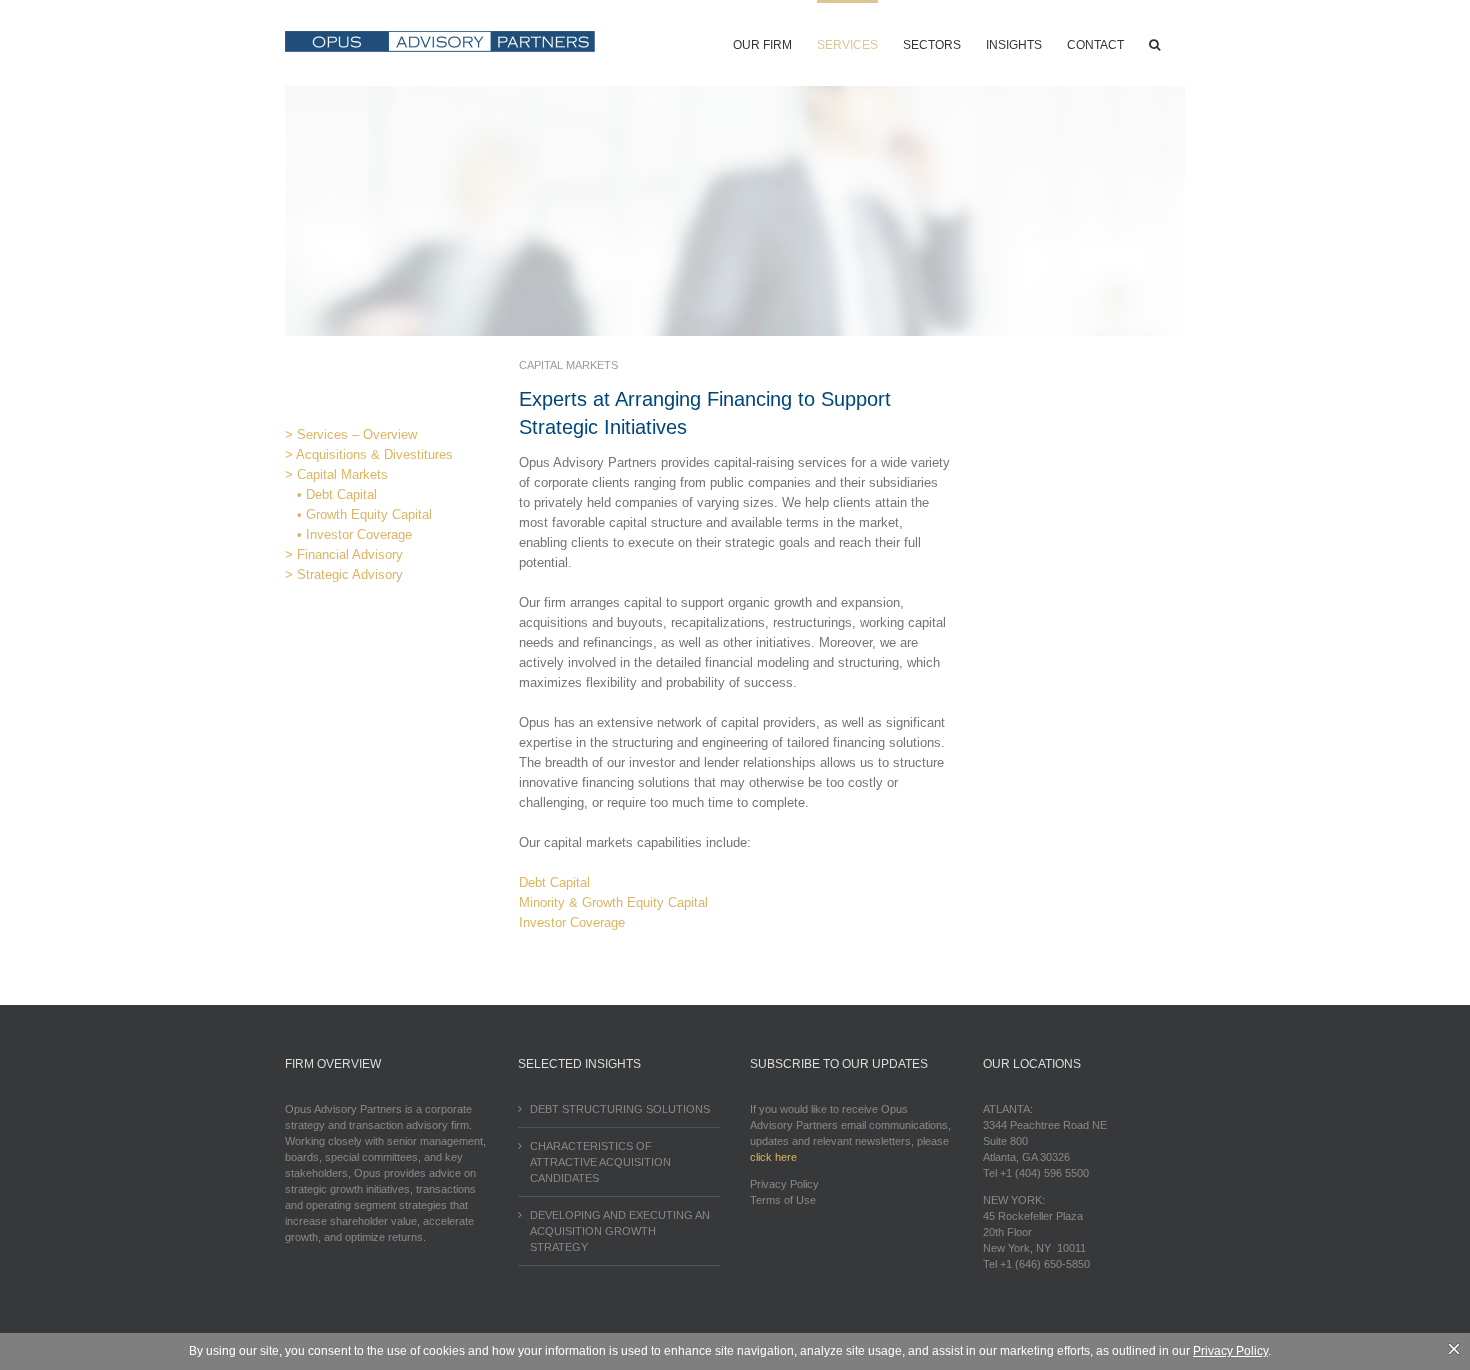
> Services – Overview (351, 434)
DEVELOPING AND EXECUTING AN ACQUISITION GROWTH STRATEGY (620, 1231)
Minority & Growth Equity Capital (613, 902)
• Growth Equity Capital (358, 514)
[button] (1154, 43)
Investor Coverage (572, 922)
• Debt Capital (331, 494)
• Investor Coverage (348, 534)
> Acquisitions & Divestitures (369, 454)
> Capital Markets (336, 474)
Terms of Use (783, 1200)
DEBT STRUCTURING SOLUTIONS (620, 1109)
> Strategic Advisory (344, 574)
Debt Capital (554, 882)
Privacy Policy (784, 1184)
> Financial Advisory (344, 554)
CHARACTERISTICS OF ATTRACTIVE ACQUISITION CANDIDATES (600, 1162)
